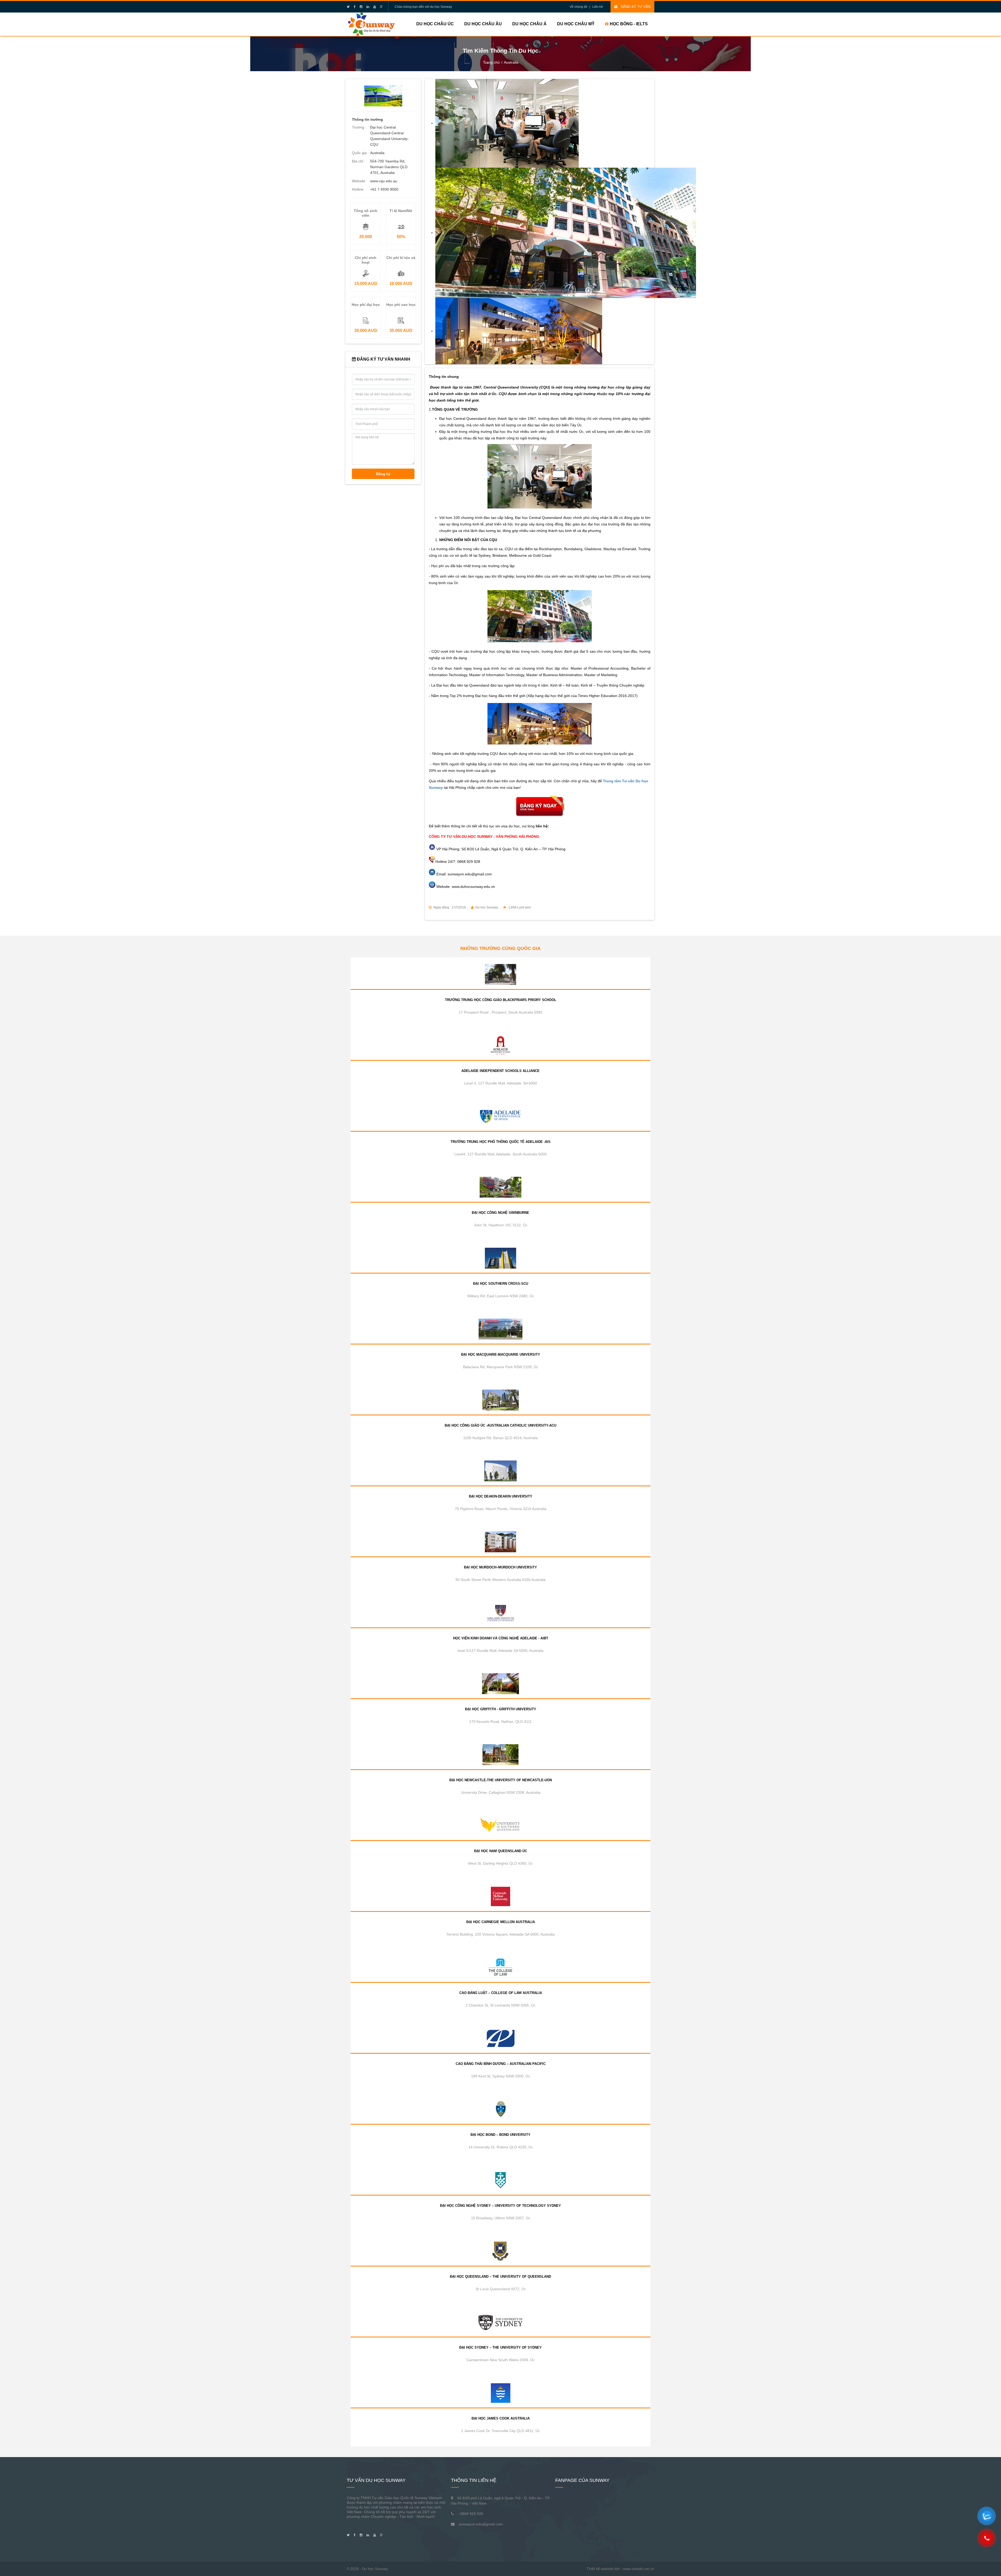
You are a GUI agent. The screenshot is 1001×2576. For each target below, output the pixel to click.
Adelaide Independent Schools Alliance (500, 1071)
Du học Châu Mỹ (576, 24)
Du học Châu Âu (483, 24)
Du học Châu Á (529, 24)
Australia (511, 62)
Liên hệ (598, 7)
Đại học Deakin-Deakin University (501, 1496)
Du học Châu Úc (435, 24)
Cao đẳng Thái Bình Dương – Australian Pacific (501, 2064)
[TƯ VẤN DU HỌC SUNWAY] (371, 24)
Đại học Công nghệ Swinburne (500, 1213)
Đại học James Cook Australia (501, 2418)
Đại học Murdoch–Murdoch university (500, 1567)
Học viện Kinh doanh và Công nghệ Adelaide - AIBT (501, 1638)
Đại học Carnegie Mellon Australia (501, 1922)
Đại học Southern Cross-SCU (501, 1284)
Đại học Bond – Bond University (500, 2135)
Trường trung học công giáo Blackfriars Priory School (501, 1000)
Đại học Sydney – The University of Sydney (500, 2347)
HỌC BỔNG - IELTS (628, 24)
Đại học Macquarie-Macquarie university (501, 1354)
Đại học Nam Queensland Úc (501, 1851)
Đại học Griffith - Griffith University (501, 1709)
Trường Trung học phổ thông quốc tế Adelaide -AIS (500, 1142)
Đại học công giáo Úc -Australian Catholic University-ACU (500, 1425)
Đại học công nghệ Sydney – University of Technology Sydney (500, 2206)
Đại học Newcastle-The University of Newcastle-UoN (501, 1780)
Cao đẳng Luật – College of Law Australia (501, 1993)
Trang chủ (491, 62)
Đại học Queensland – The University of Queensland (500, 2277)
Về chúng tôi (578, 7)
